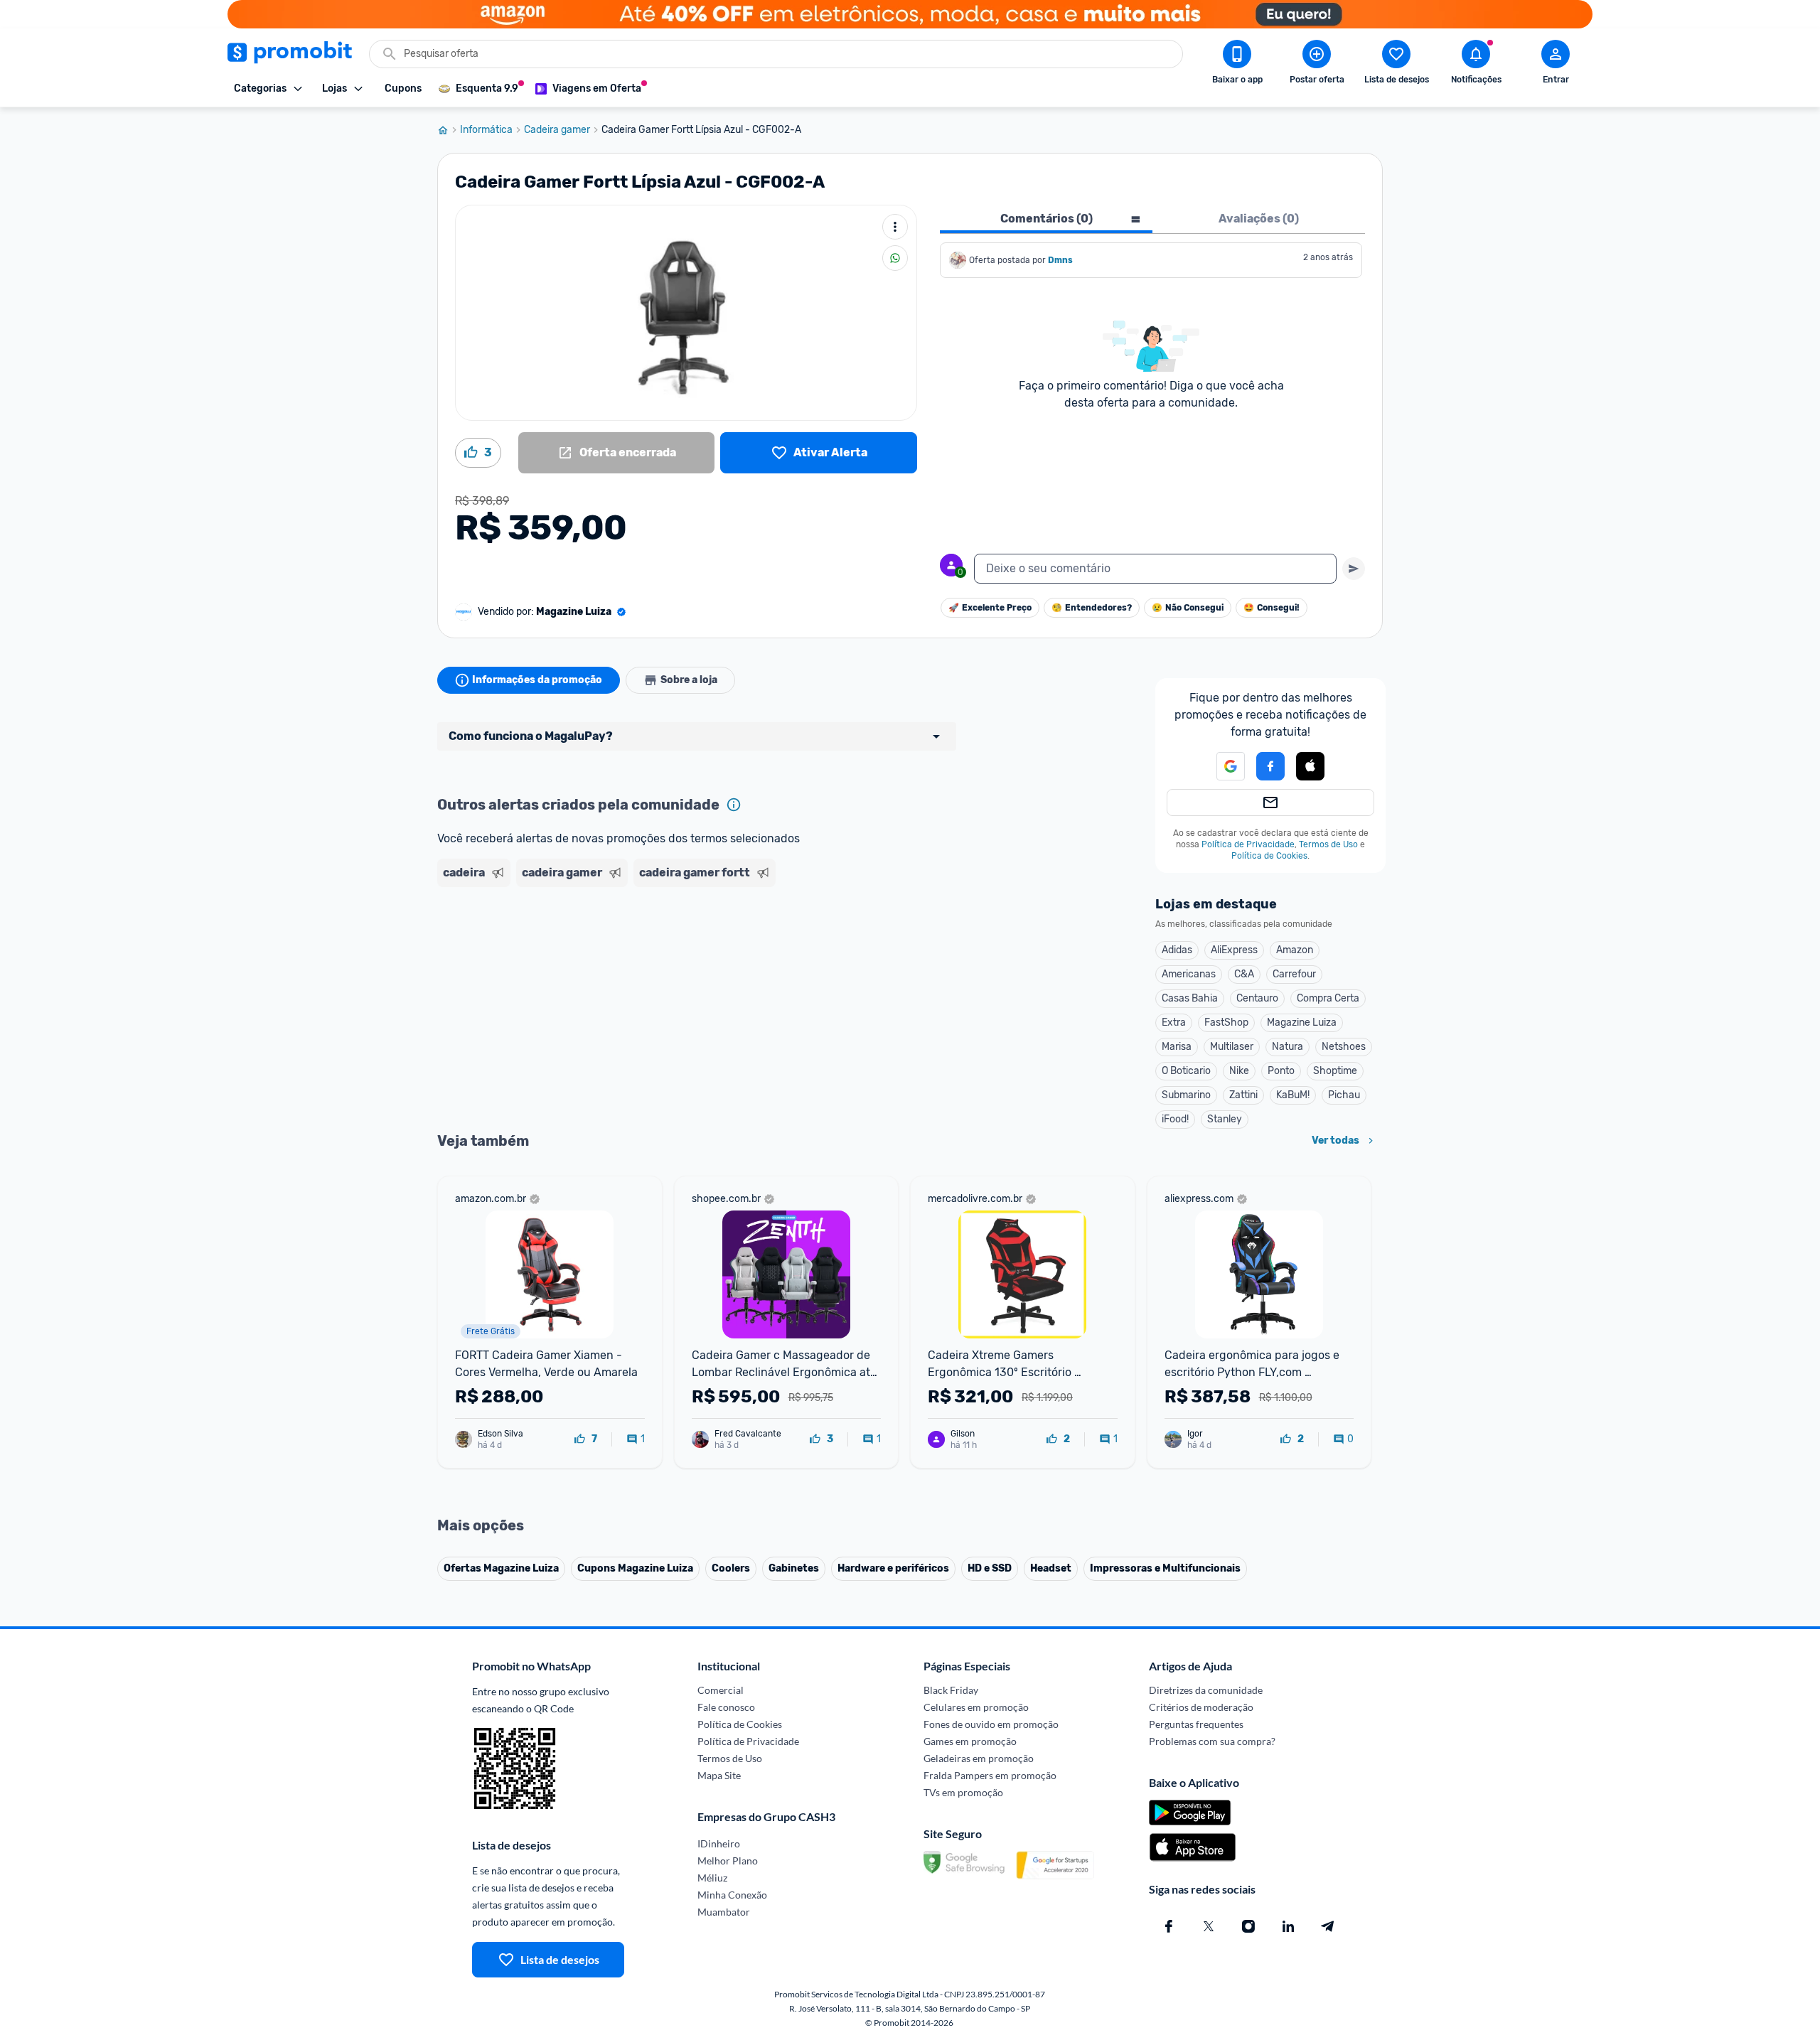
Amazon (1295, 950)
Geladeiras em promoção (979, 1758)
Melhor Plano (728, 1861)
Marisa (1177, 1047)
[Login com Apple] (1310, 766)
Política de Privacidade (1248, 844)
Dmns (1060, 260)
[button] (1222, 766)
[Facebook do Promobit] (1169, 1926)
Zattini (1243, 1095)
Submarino (1186, 1095)
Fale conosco (726, 1707)
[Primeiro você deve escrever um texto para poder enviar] (1354, 569)
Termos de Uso (1328, 844)
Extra (1174, 1022)
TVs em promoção (963, 1792)
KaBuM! (1293, 1095)
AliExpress (1234, 950)
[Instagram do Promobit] (1248, 1926)
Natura (1288, 1047)
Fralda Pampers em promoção (990, 1775)
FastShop (1226, 1022)
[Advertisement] (710, 947)
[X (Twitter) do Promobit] (1209, 1926)
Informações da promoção (537, 680)
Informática (486, 130)
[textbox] (1155, 569)
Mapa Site (719, 1775)
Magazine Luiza (1302, 1022)
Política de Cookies (1269, 856)
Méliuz (712, 1878)
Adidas (1177, 950)
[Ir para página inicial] (449, 130)
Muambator (724, 1912)
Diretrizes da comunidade (1206, 1690)
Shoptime (1335, 1071)
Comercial (721, 1690)
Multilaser (1232, 1047)
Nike (1239, 1071)
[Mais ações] (895, 227)
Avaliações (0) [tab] (1259, 219)
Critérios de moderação (1201, 1707)
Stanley (1225, 1119)
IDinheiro (719, 1843)
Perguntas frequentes (1196, 1724)
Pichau (1344, 1095)
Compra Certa (1328, 998)
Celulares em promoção (976, 1707)
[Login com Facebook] (1270, 766)
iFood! (1175, 1119)
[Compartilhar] (895, 258)
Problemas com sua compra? (1212, 1741)
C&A (1244, 974)
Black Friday (951, 1690)
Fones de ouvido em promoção (991, 1724)
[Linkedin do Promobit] (1288, 1926)
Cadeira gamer (557, 130)
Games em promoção (970, 1741)
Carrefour (1294, 974)
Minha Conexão (732, 1895)
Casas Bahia (1190, 998)
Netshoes (1344, 1047)
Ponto (1281, 1071)
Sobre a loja (689, 680)
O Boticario (1186, 1071)
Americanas (1189, 974)
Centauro (1257, 998)
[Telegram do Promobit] (1328, 1926)
